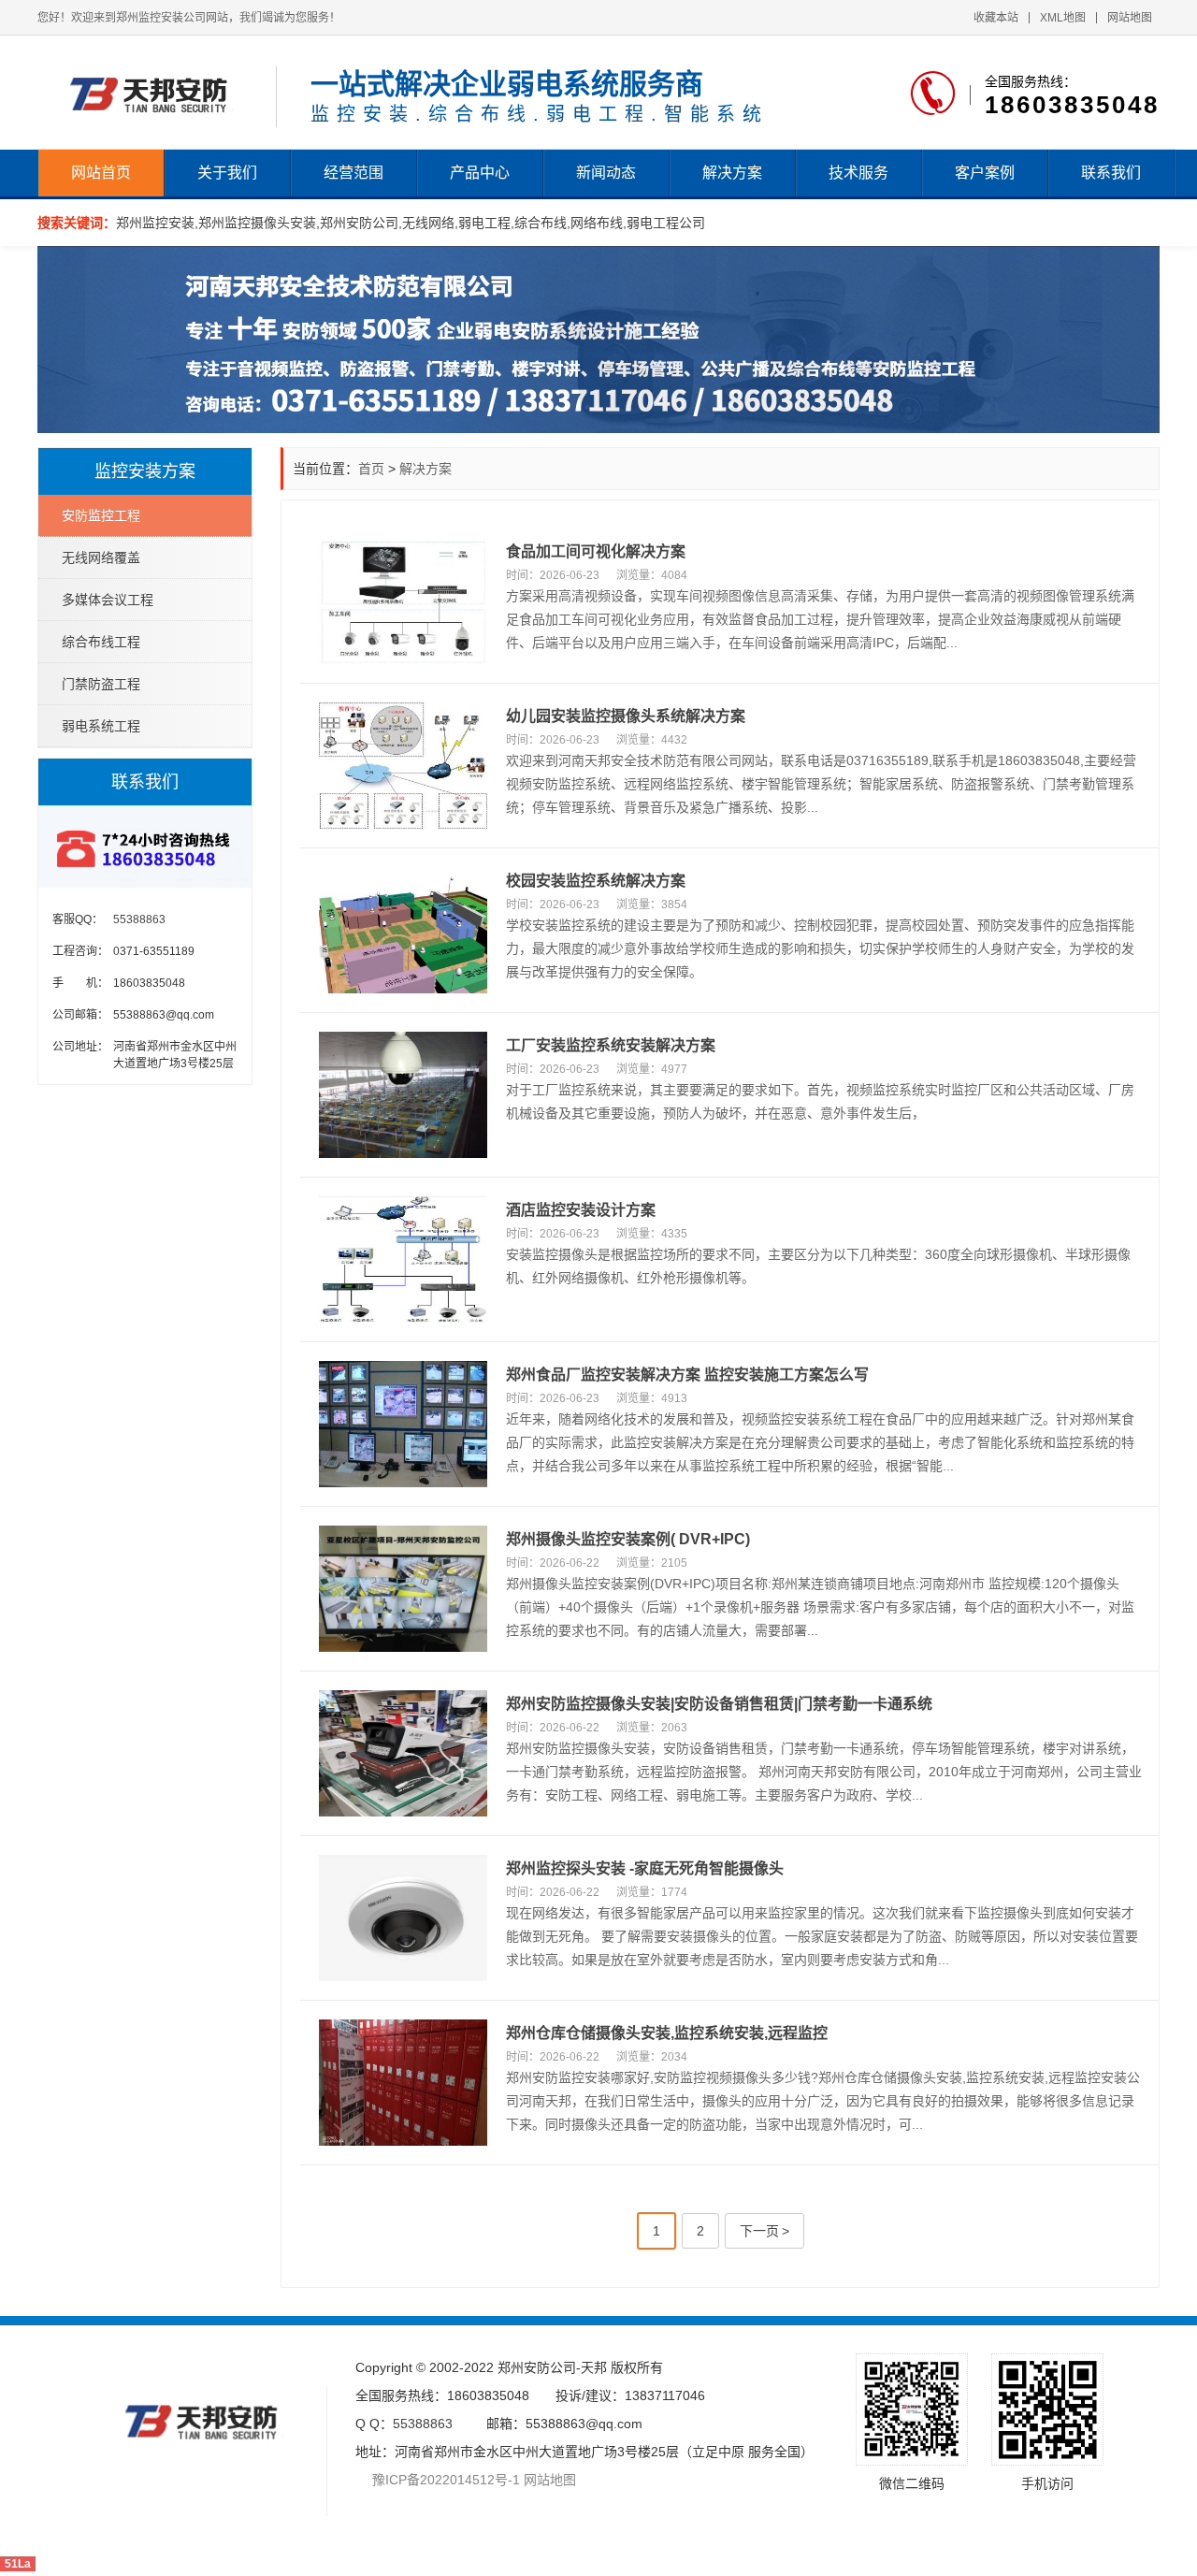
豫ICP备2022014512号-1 (438, 2480)
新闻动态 (606, 173)
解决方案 (732, 173)
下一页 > (764, 2231)
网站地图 (1130, 18)
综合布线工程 (101, 642)
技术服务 (858, 173)
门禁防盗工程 (101, 684)
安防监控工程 (101, 515)
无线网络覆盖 (101, 557)
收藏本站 (996, 18)
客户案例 (985, 173)
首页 (371, 469)
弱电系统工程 (101, 726)
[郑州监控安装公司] (154, 93)
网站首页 (101, 173)
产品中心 (480, 173)
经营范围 (353, 173)
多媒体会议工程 (108, 600)
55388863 (423, 2424)
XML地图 (1063, 18)
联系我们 (1111, 173)
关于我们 (227, 173)
